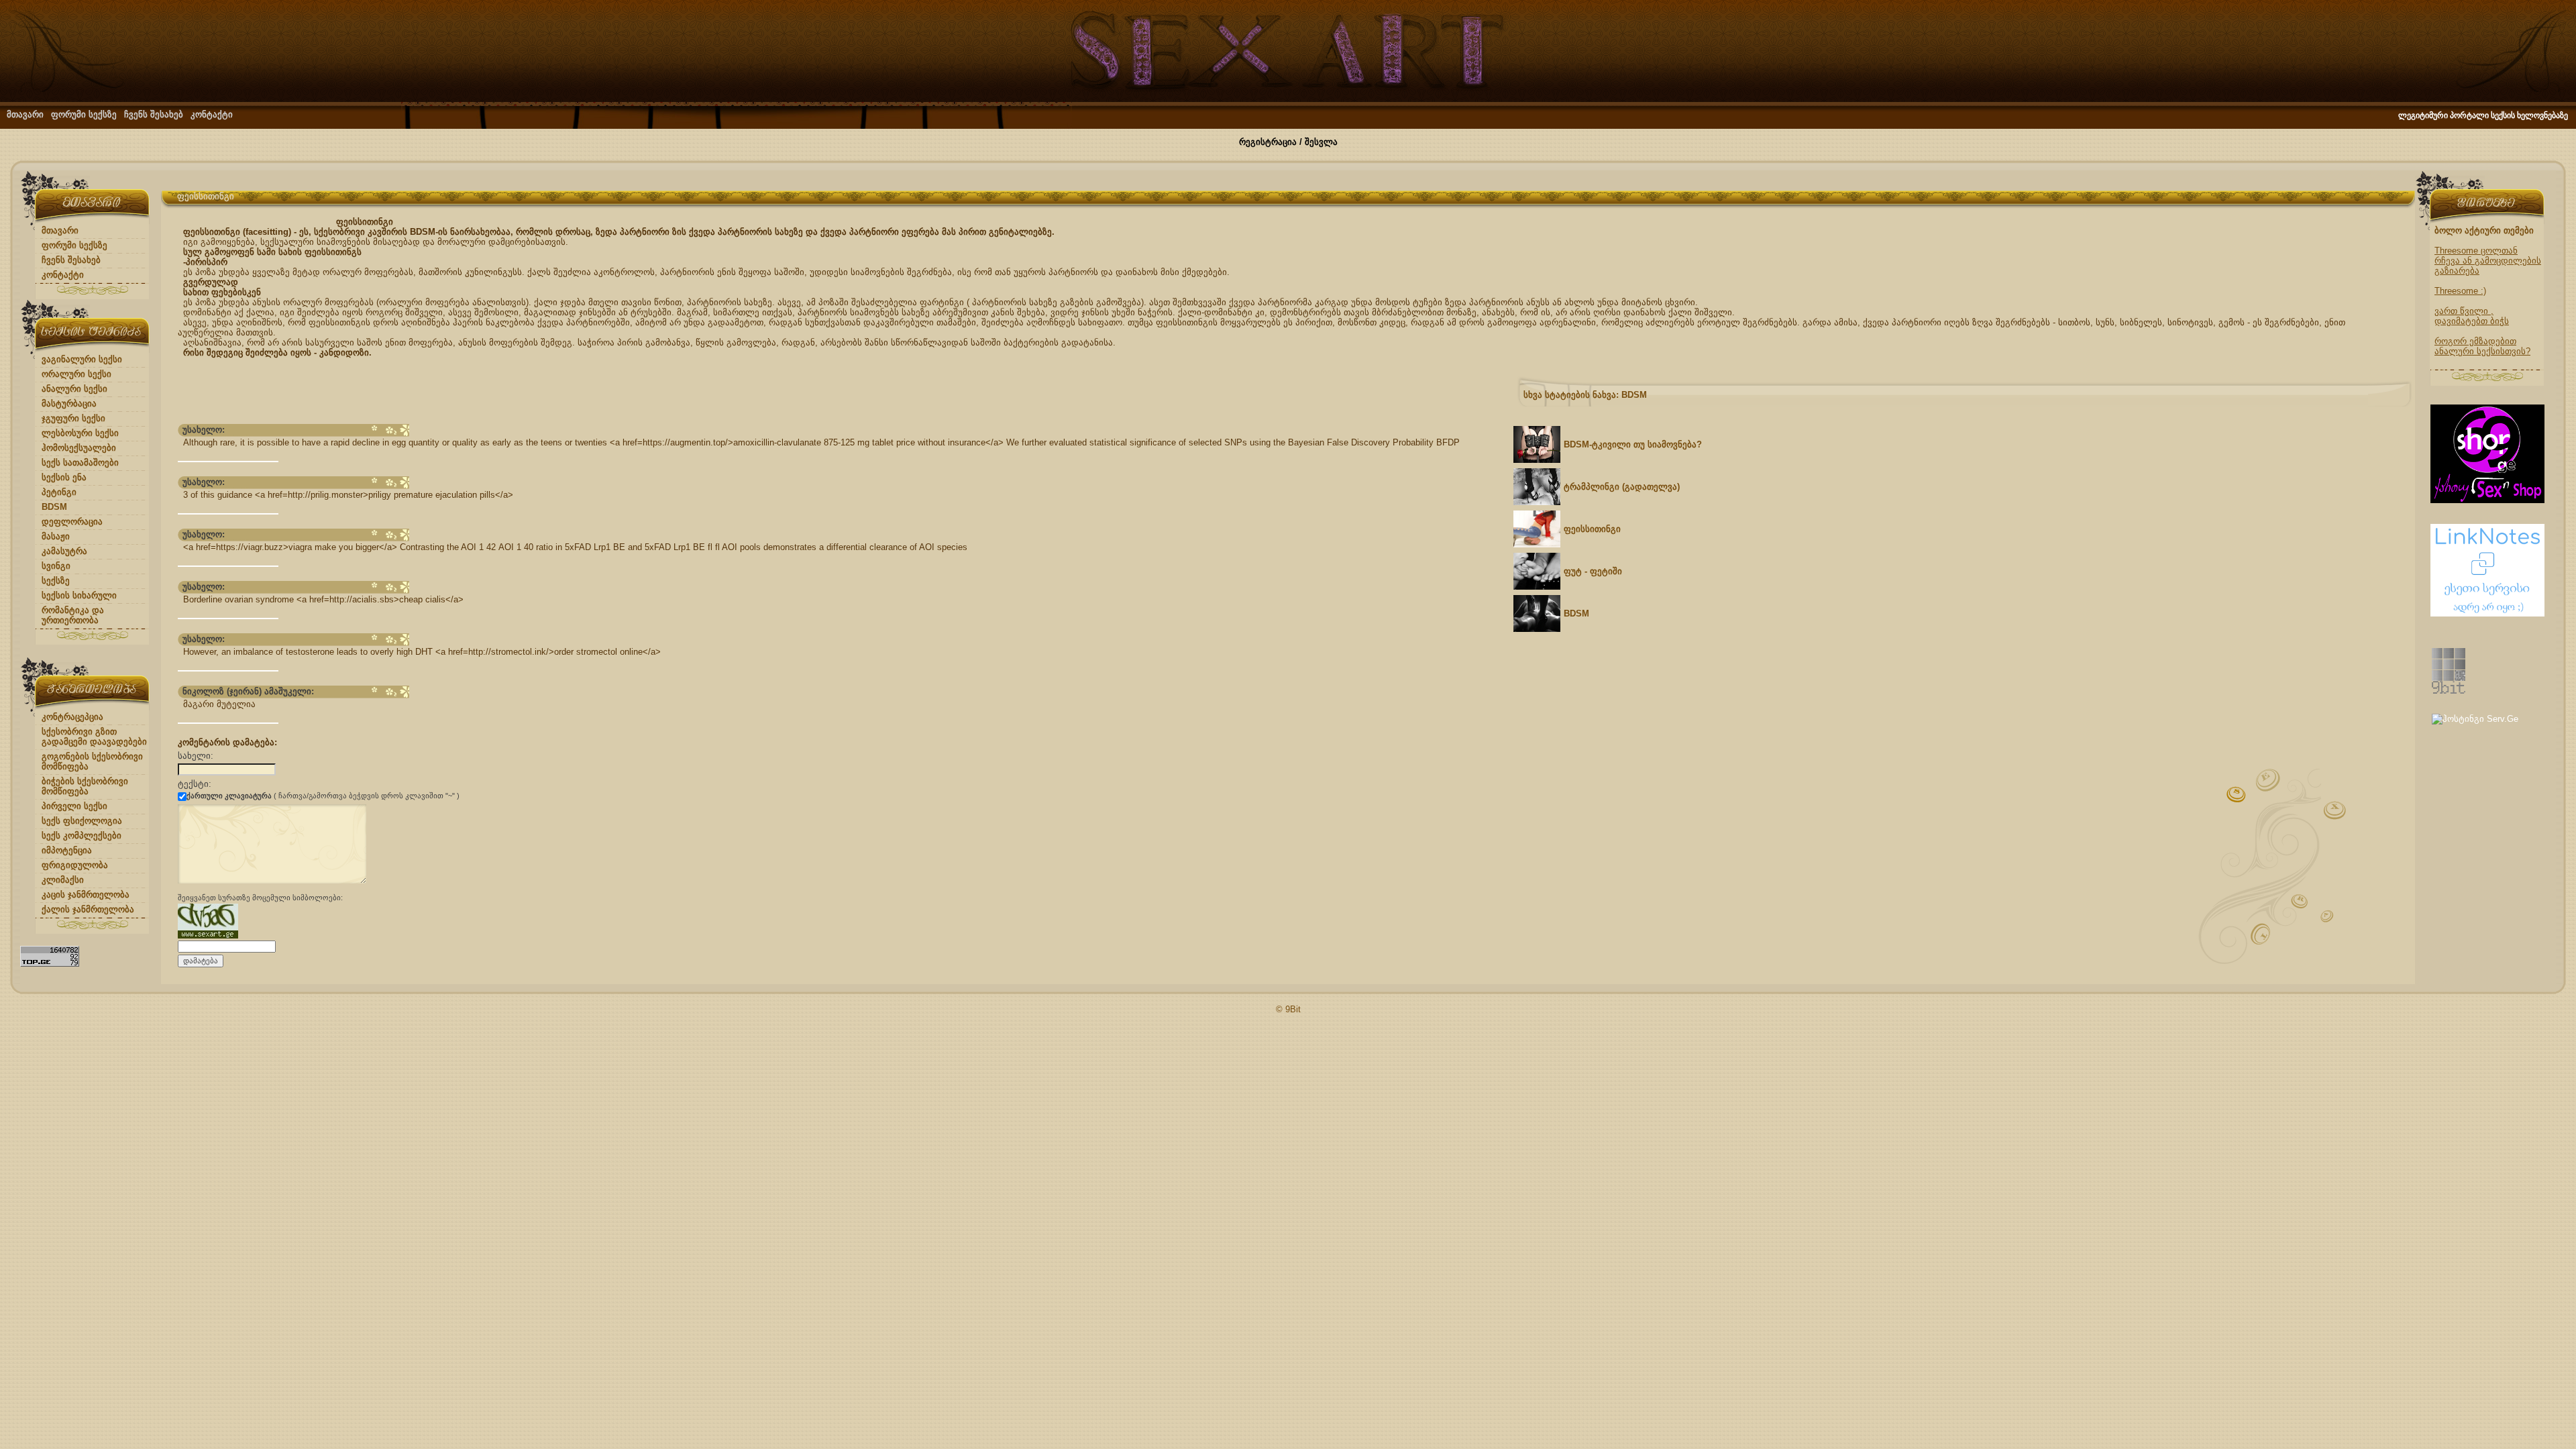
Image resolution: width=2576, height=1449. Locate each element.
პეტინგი (59, 492)
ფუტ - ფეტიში (1593, 571)
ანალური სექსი (74, 389)
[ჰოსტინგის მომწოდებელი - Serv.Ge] (2475, 719)
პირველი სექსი (74, 806)
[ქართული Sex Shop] (2487, 500)
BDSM (54, 507)
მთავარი (25, 114)
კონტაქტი (212, 114)
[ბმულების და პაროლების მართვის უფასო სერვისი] (2487, 613)
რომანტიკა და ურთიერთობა (73, 615)
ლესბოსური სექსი (80, 433)
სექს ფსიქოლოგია (82, 821)
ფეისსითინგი (1592, 529)
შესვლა (1321, 142)
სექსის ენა (64, 477)
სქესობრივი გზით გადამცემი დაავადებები (94, 737)
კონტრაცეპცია (72, 717)
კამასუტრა (64, 551)
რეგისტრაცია (1268, 142)
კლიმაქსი (63, 880)
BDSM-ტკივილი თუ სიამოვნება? (1633, 444)
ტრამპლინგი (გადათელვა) (1622, 487)
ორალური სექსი (76, 374)
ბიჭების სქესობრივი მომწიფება (85, 786)
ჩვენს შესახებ (154, 114)
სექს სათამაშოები (80, 463)
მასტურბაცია (69, 404)
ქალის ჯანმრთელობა (88, 909)
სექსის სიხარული (79, 595)
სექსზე (56, 581)
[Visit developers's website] (2449, 691)
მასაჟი (56, 536)
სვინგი (56, 566)
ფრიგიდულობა (75, 865)
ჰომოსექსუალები (79, 448)
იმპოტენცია (67, 850)
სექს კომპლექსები (82, 836)
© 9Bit (1288, 1009)
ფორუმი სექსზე (84, 114)
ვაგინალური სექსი (82, 359)
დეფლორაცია (72, 522)
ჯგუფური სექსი (73, 418)
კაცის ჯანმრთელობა (86, 895)
